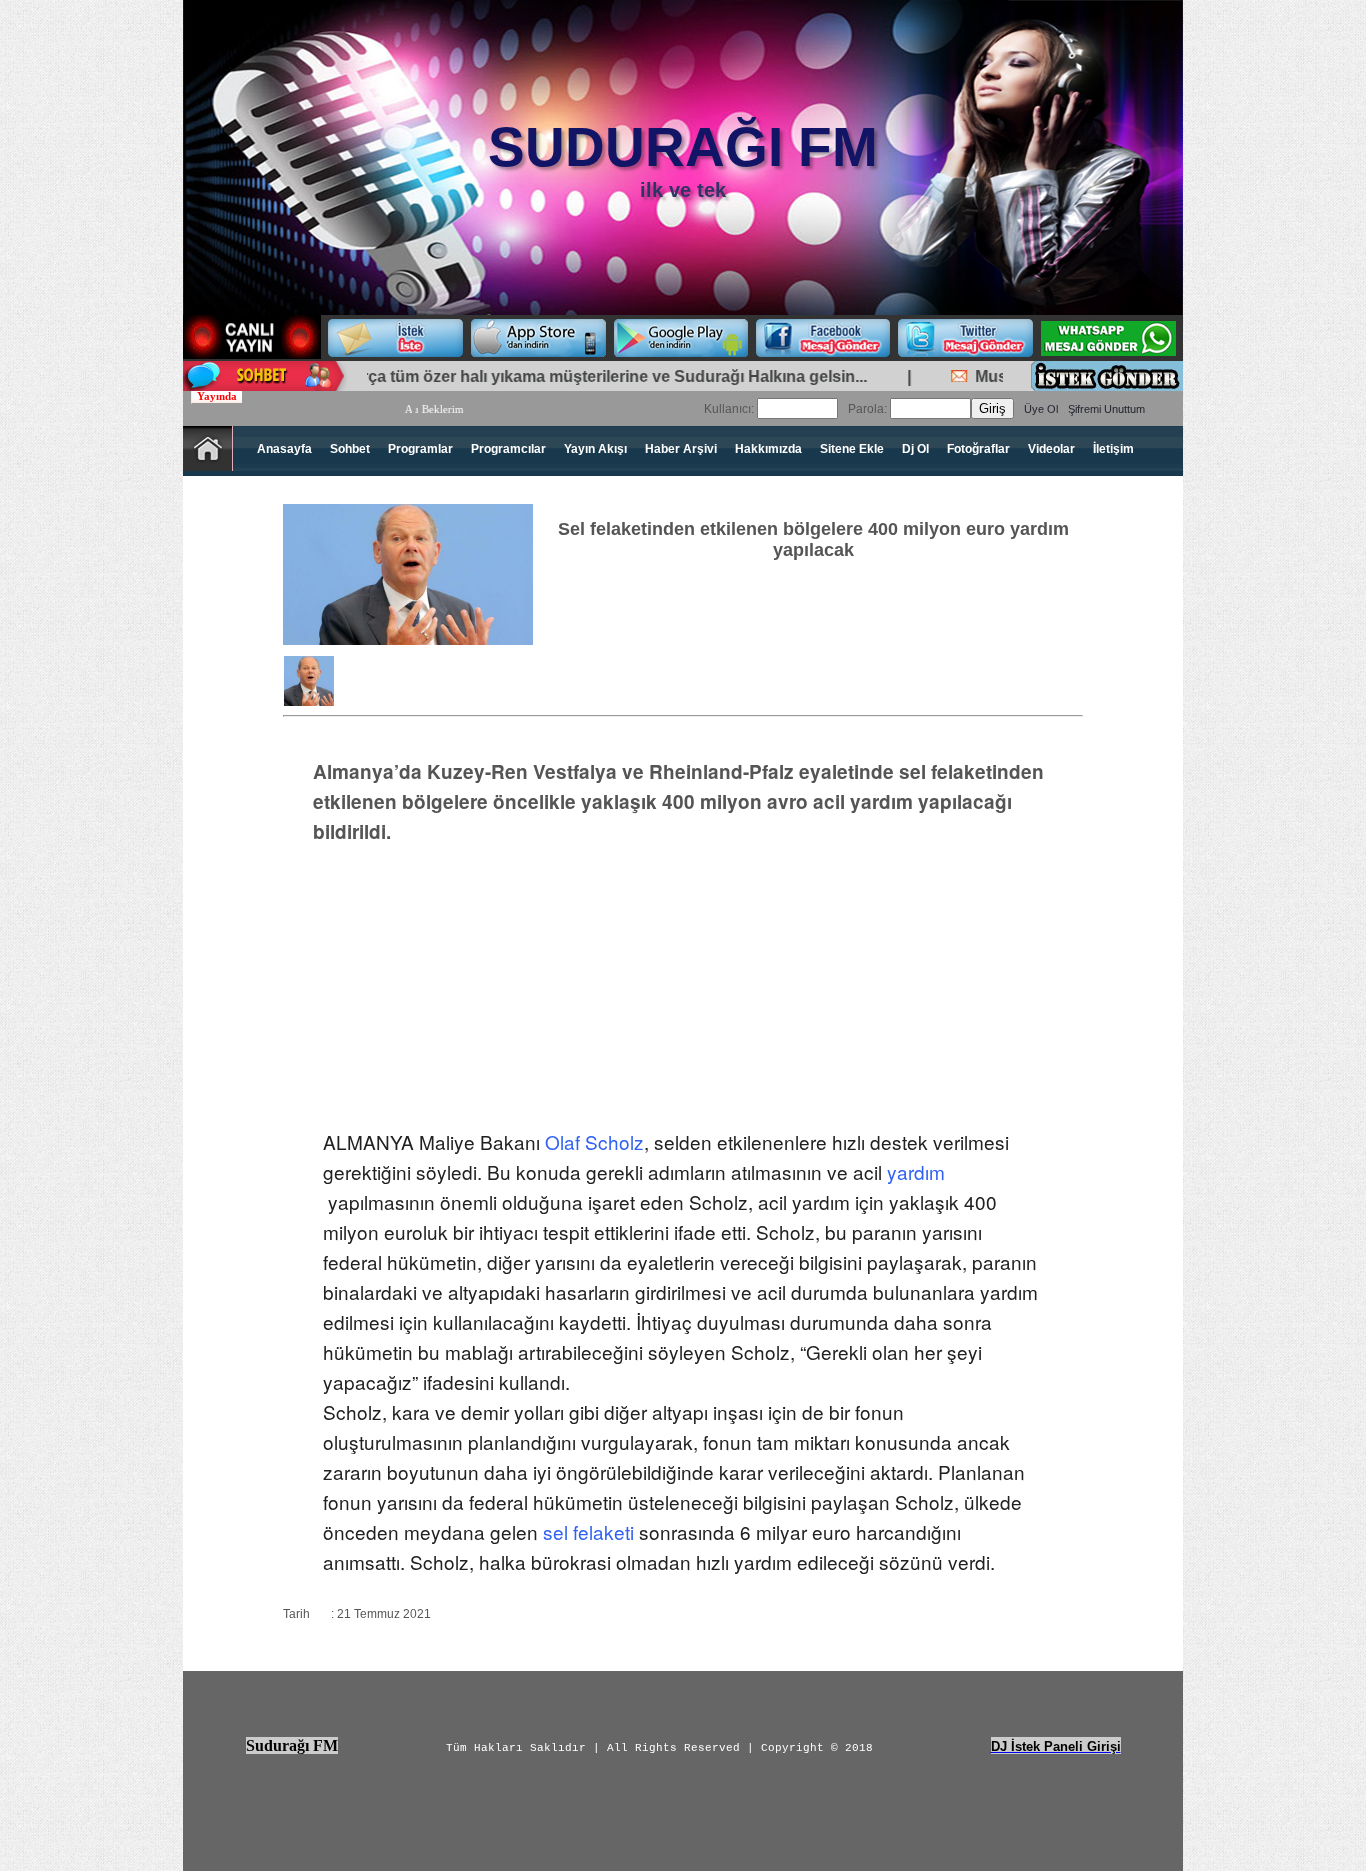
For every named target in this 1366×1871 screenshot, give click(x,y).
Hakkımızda (768, 449)
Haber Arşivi (681, 449)
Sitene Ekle (852, 449)
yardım (916, 1171)
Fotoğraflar (978, 449)
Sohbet (350, 449)
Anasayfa (284, 449)
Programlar (420, 449)
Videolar (1051, 449)
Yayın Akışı (595, 449)
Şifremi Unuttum (1106, 409)
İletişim (1113, 449)
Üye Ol (1041, 409)
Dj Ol (915, 449)
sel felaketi (588, 1531)
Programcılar (508, 449)
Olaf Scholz (594, 1141)
